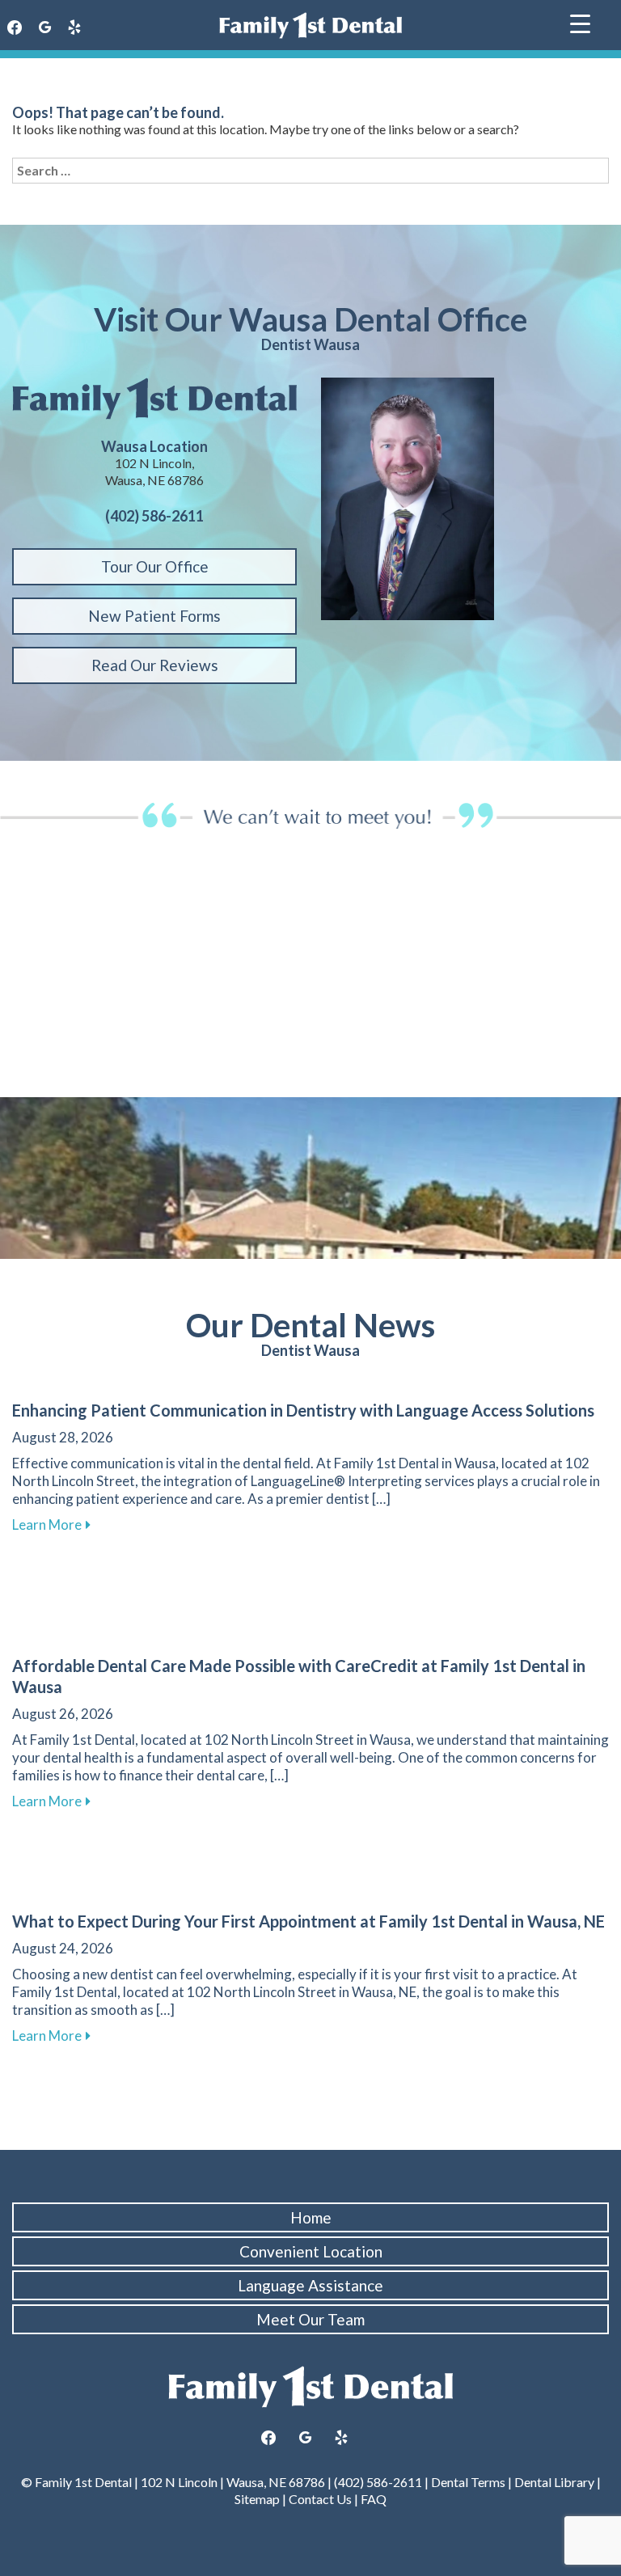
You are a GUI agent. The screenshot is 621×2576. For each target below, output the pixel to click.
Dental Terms (468, 2482)
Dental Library (554, 2482)
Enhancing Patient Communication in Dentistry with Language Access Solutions (303, 1410)
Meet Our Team (310, 2319)
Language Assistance (310, 2285)
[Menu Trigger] (580, 22)
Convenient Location (311, 2251)
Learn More (51, 1524)
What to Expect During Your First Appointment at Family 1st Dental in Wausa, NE (308, 1921)
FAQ (374, 2499)
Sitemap (257, 2499)
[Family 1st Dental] (310, 25)
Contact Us (320, 2499)
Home (311, 2217)
